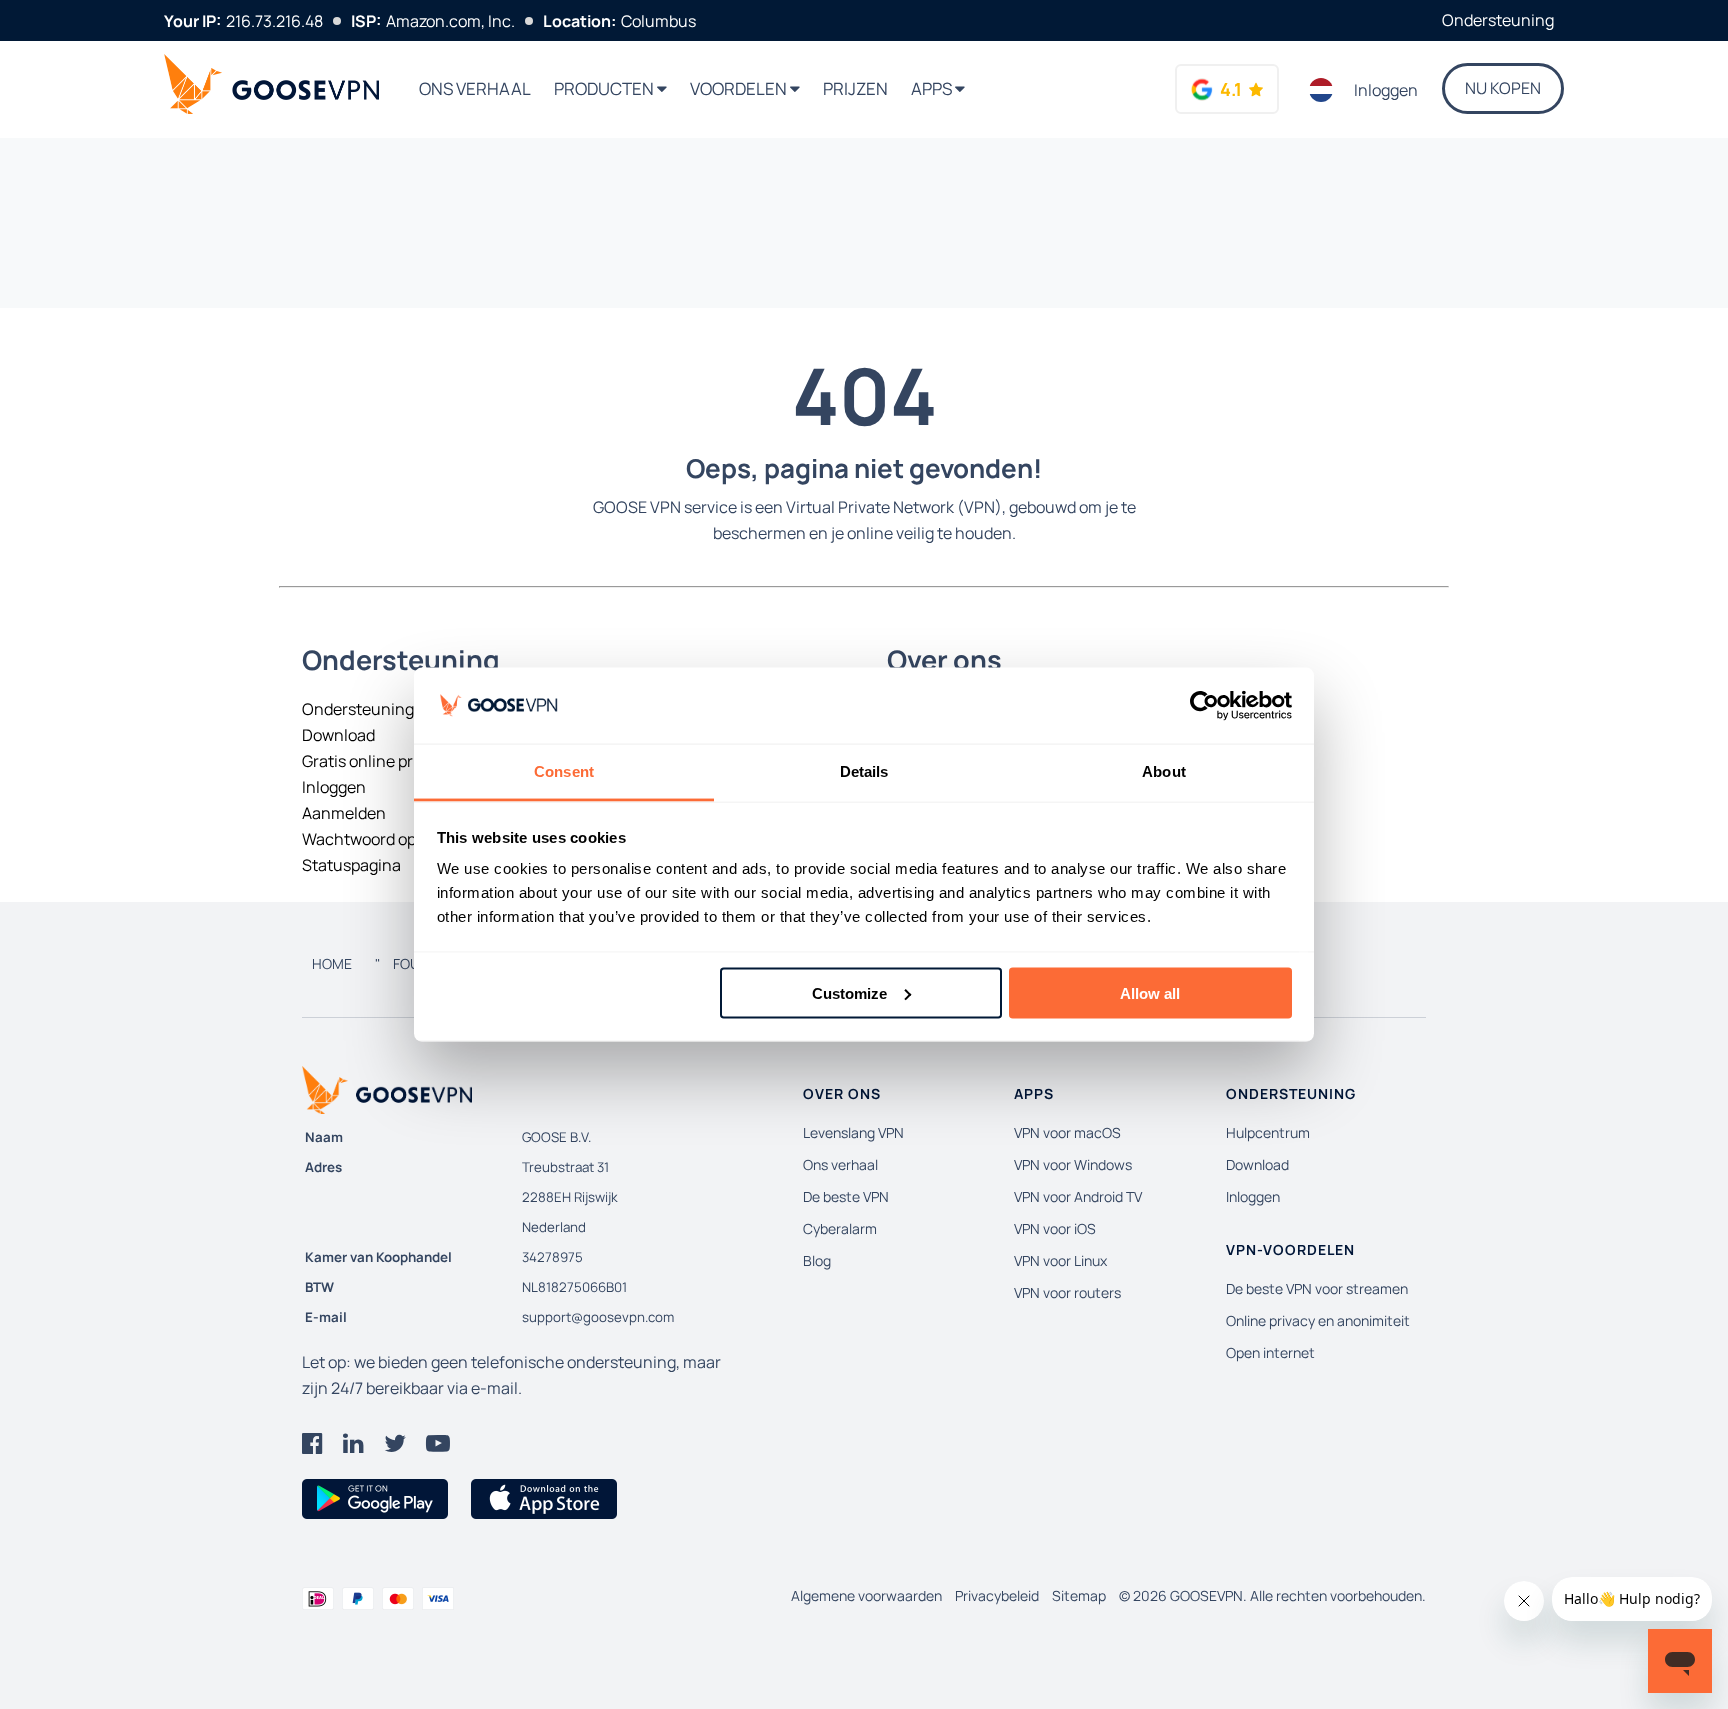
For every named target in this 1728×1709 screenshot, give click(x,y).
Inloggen (1386, 90)
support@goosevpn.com (598, 1317)
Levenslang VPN (853, 1132)
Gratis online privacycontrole (407, 761)
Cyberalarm (840, 1228)
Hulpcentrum (1268, 1132)
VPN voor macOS (1067, 1132)
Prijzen (855, 88)
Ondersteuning (1498, 20)
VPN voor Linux (1060, 1260)
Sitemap (1079, 1595)
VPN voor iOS (1055, 1228)
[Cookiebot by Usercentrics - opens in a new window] (1204, 706)
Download (338, 735)
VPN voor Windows (1073, 1164)
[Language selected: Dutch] (1321, 90)
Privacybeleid (997, 1595)
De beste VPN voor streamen (1317, 1288)
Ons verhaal (475, 88)
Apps (933, 88)
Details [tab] (864, 771)
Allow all (1150, 992)
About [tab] (1164, 771)
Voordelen (740, 88)
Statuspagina (351, 865)
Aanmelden (344, 813)
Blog (817, 1260)
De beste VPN (846, 1196)
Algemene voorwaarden (866, 1595)
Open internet (1270, 1352)
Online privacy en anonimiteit (1318, 1320)
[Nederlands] (1321, 90)
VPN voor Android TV (1078, 1196)
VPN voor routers (1067, 1292)
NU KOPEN (1503, 88)
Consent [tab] (564, 771)
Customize (849, 992)
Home (332, 963)
